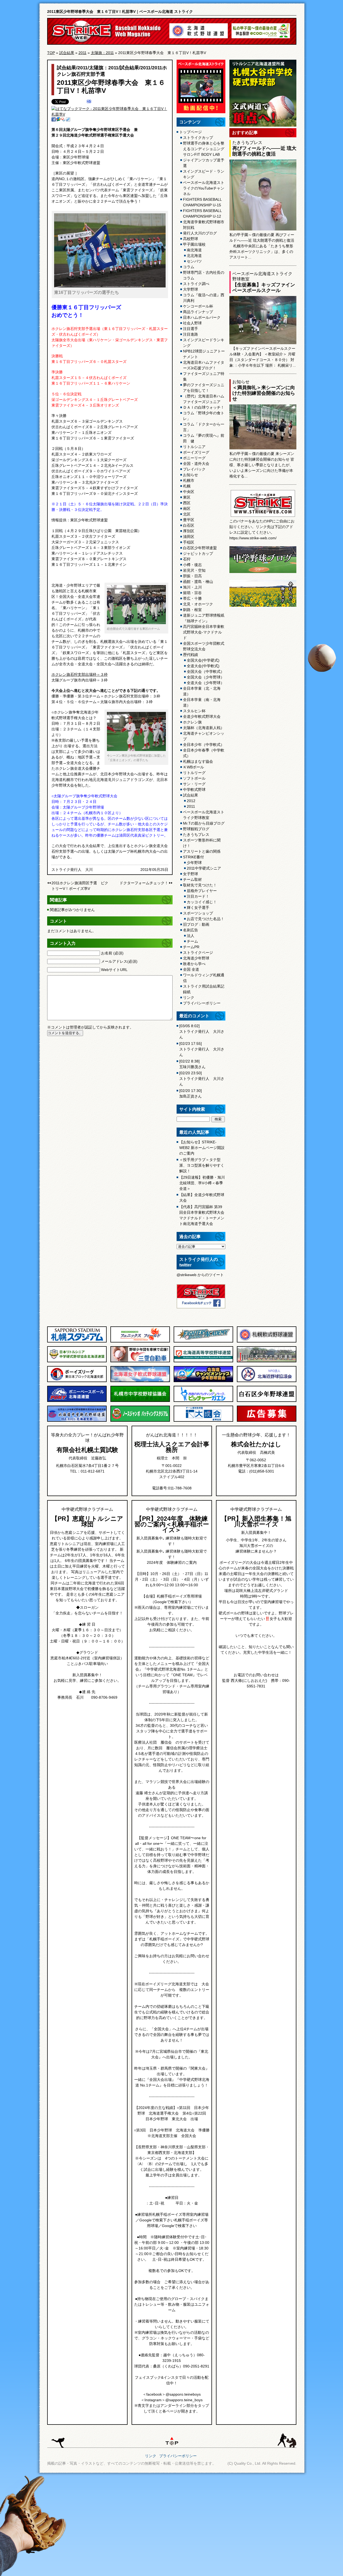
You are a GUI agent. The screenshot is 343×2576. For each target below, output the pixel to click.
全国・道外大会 (196, 464)
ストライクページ (198, 953)
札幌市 (189, 480)
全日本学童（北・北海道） (202, 691)
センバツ (194, 261)
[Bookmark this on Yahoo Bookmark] (63, 120)
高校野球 (191, 239)
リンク (189, 997)
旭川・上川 (192, 587)
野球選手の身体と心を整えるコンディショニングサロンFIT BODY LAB (204, 149)
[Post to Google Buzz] (58, 120)
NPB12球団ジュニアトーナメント (204, 354)
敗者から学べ (194, 964)
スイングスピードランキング (204, 343)
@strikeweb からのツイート (200, 1275)
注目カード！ (198, 896)
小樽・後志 (192, 565)
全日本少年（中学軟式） (204, 745)
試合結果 (67, 53)
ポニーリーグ (194, 458)
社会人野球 (192, 323)
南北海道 (194, 250)
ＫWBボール (193, 767)
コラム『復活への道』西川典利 (204, 298)
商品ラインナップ (198, 312)
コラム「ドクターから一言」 (204, 427)
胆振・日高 (192, 576)
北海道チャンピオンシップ (204, 736)
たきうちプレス (196, 834)
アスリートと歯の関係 (202, 851)
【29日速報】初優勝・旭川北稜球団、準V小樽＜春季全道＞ (202, 1183)
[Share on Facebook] (54, 120)
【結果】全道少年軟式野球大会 (202, 1198)
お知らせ (191, 475)
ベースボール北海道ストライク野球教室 (204, 815)
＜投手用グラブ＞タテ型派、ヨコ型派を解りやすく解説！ (202, 1165)
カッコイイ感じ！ (202, 902)
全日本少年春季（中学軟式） (204, 753)
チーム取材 (192, 879)
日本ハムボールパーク (202, 317)
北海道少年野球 (196, 958)
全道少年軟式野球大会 (202, 716)
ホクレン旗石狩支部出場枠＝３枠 (80, 674)
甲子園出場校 (194, 244)
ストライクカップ (198, 138)
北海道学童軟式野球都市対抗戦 (204, 225)
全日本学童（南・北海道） (202, 702)
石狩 (187, 559)
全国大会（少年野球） (206, 677)
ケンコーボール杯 (198, 306)
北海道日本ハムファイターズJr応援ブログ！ (204, 365)
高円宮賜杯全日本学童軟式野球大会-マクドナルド (204, 632)
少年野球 (194, 863)
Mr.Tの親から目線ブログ (204, 823)
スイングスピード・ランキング (204, 174)
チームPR (191, 947)
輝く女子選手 (198, 908)
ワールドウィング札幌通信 (204, 978)
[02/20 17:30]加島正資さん (191, 1093)
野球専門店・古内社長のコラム (204, 275)
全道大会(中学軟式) (203, 666)
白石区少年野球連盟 (200, 548)
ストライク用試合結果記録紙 (204, 989)
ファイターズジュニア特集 (204, 376)
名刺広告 (191, 930)
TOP (51, 53)
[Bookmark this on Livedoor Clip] (68, 120)
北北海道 (194, 256)
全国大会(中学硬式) (203, 660)
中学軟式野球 (194, 790)
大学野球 (191, 289)
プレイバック (194, 469)
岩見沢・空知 (194, 570)
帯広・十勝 (192, 598)
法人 (191, 936)
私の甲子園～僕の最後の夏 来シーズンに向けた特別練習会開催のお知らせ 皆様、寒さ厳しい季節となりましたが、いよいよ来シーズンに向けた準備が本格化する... (262, 465)
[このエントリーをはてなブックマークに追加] (89, 102)
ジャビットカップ (198, 553)
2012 (191, 801)
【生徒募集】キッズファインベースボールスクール (264, 288)
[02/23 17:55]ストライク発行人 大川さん (202, 1049)
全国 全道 (191, 969)
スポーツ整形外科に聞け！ (202, 843)
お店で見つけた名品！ (206, 919)
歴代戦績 (191, 655)
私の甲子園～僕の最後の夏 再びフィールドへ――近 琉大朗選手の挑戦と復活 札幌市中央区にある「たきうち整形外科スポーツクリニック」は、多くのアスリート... (262, 246)
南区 (187, 509)
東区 (187, 497)
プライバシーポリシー (202, 1003)
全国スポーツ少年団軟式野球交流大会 (204, 646)
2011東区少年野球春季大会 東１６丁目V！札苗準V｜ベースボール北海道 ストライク (120, 12)
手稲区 (189, 542)
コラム (189, 267)
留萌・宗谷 (192, 593)
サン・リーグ (194, 784)
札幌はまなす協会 (198, 761)
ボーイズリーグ (196, 452)
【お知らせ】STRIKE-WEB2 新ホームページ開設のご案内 (202, 1148)
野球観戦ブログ (196, 829)
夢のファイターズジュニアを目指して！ (204, 388)
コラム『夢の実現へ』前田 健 (204, 438)
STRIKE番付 (193, 857)
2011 (83, 53)
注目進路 (191, 334)
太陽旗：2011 (102, 53)
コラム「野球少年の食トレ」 (204, 416)
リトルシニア (194, 447)
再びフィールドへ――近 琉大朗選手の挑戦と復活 (264, 151)
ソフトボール (194, 778)
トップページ (191, 132)
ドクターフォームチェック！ (144, 883)
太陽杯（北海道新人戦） (204, 728)
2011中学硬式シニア (204, 868)
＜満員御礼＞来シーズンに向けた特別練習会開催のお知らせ (264, 393)
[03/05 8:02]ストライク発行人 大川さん (202, 1031)
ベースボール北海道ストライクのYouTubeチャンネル (204, 188)
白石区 (189, 525)
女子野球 (191, 874)
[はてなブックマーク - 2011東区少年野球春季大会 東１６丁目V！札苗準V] (110, 114)
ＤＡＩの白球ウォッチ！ (204, 407)
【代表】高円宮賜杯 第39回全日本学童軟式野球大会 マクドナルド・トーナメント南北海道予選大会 (202, 1215)
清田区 (189, 537)
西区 (187, 503)
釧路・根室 (192, 610)
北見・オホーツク (198, 604)
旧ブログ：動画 (196, 924)
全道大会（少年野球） (206, 683)
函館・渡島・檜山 (198, 582)
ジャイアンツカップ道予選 (204, 163)
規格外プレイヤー (202, 891)
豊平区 (189, 520)
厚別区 (189, 531)
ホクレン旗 (192, 722)
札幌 (187, 486)
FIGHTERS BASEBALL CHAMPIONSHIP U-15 (202, 202)
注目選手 (191, 329)
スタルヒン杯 (194, 711)
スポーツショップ (198, 913)
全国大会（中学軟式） (206, 671)
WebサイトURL (114, 970)
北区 (187, 514)
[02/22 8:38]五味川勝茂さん (192, 1064)
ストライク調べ (196, 284)
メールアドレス (119, 961)
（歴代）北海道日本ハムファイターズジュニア (204, 399)
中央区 (189, 492)
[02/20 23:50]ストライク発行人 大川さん (202, 1079)
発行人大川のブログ (200, 233)
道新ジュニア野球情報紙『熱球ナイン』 (204, 618)
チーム (192, 941)
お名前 (112, 953)
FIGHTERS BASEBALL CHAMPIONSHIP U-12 (202, 213)
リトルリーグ (194, 773)
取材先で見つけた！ (200, 885)
